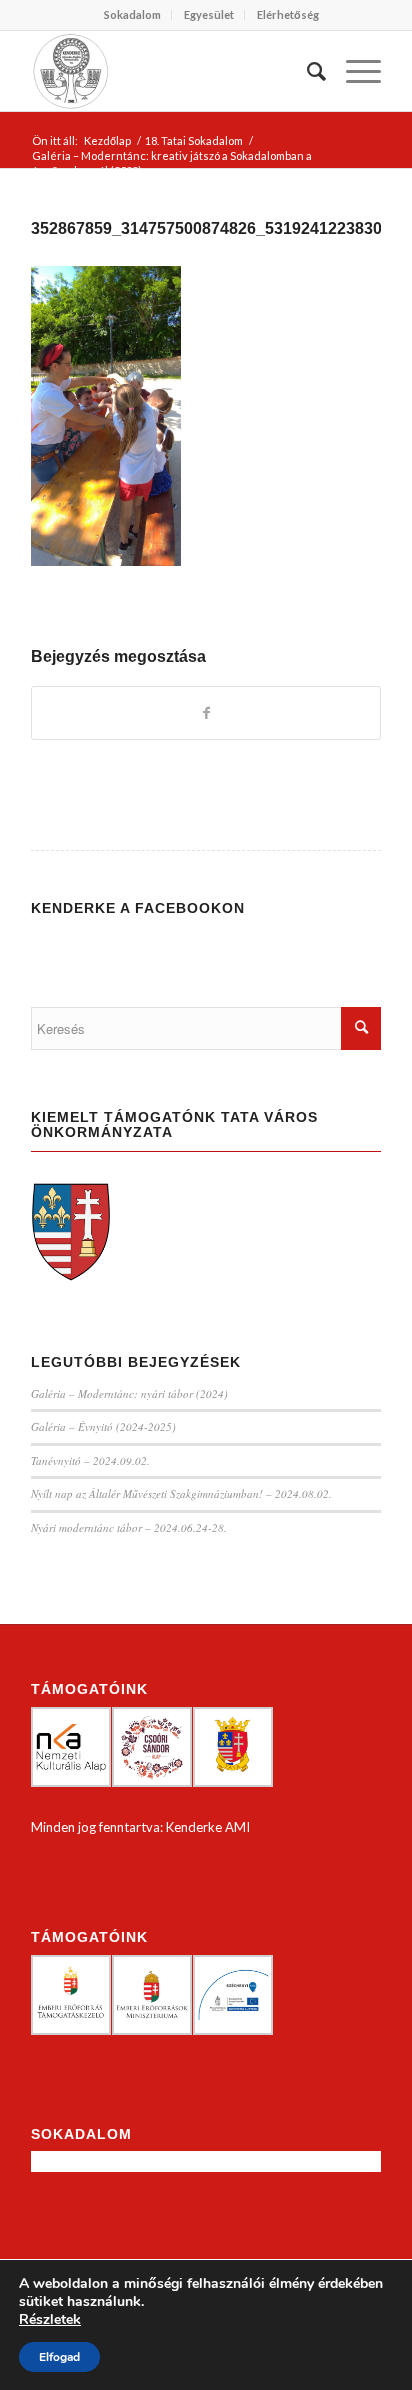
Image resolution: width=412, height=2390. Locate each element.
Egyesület (209, 14)
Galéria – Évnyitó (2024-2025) (103, 1426)
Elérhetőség (288, 14)
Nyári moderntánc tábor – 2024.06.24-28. (129, 1527)
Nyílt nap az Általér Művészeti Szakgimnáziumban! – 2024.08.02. (181, 1493)
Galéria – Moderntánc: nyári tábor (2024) (129, 1393)
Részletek (50, 2320)
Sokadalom (132, 14)
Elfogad (59, 2357)
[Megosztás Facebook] (206, 713)
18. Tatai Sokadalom (194, 140)
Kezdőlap (107, 140)
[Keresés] (306, 71)
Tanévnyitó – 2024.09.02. (90, 1460)
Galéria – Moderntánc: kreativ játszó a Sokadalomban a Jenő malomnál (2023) (172, 163)
